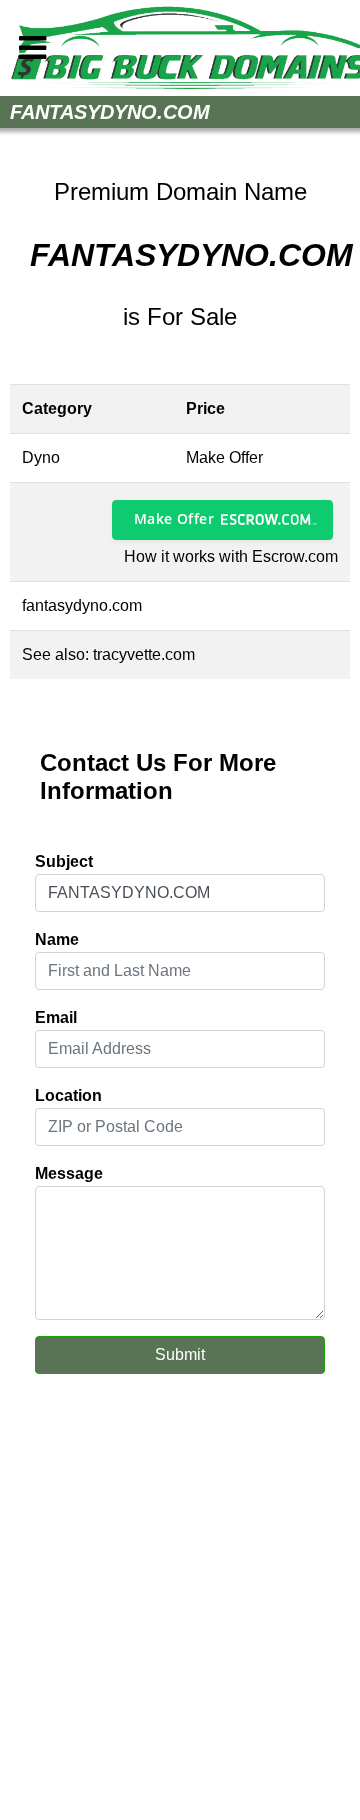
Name (57, 939)
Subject (64, 861)
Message (69, 1173)
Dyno (41, 457)
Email (56, 1017)
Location (68, 1095)
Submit (180, 1354)
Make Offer (174, 518)
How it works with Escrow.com (231, 556)
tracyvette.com (144, 654)
